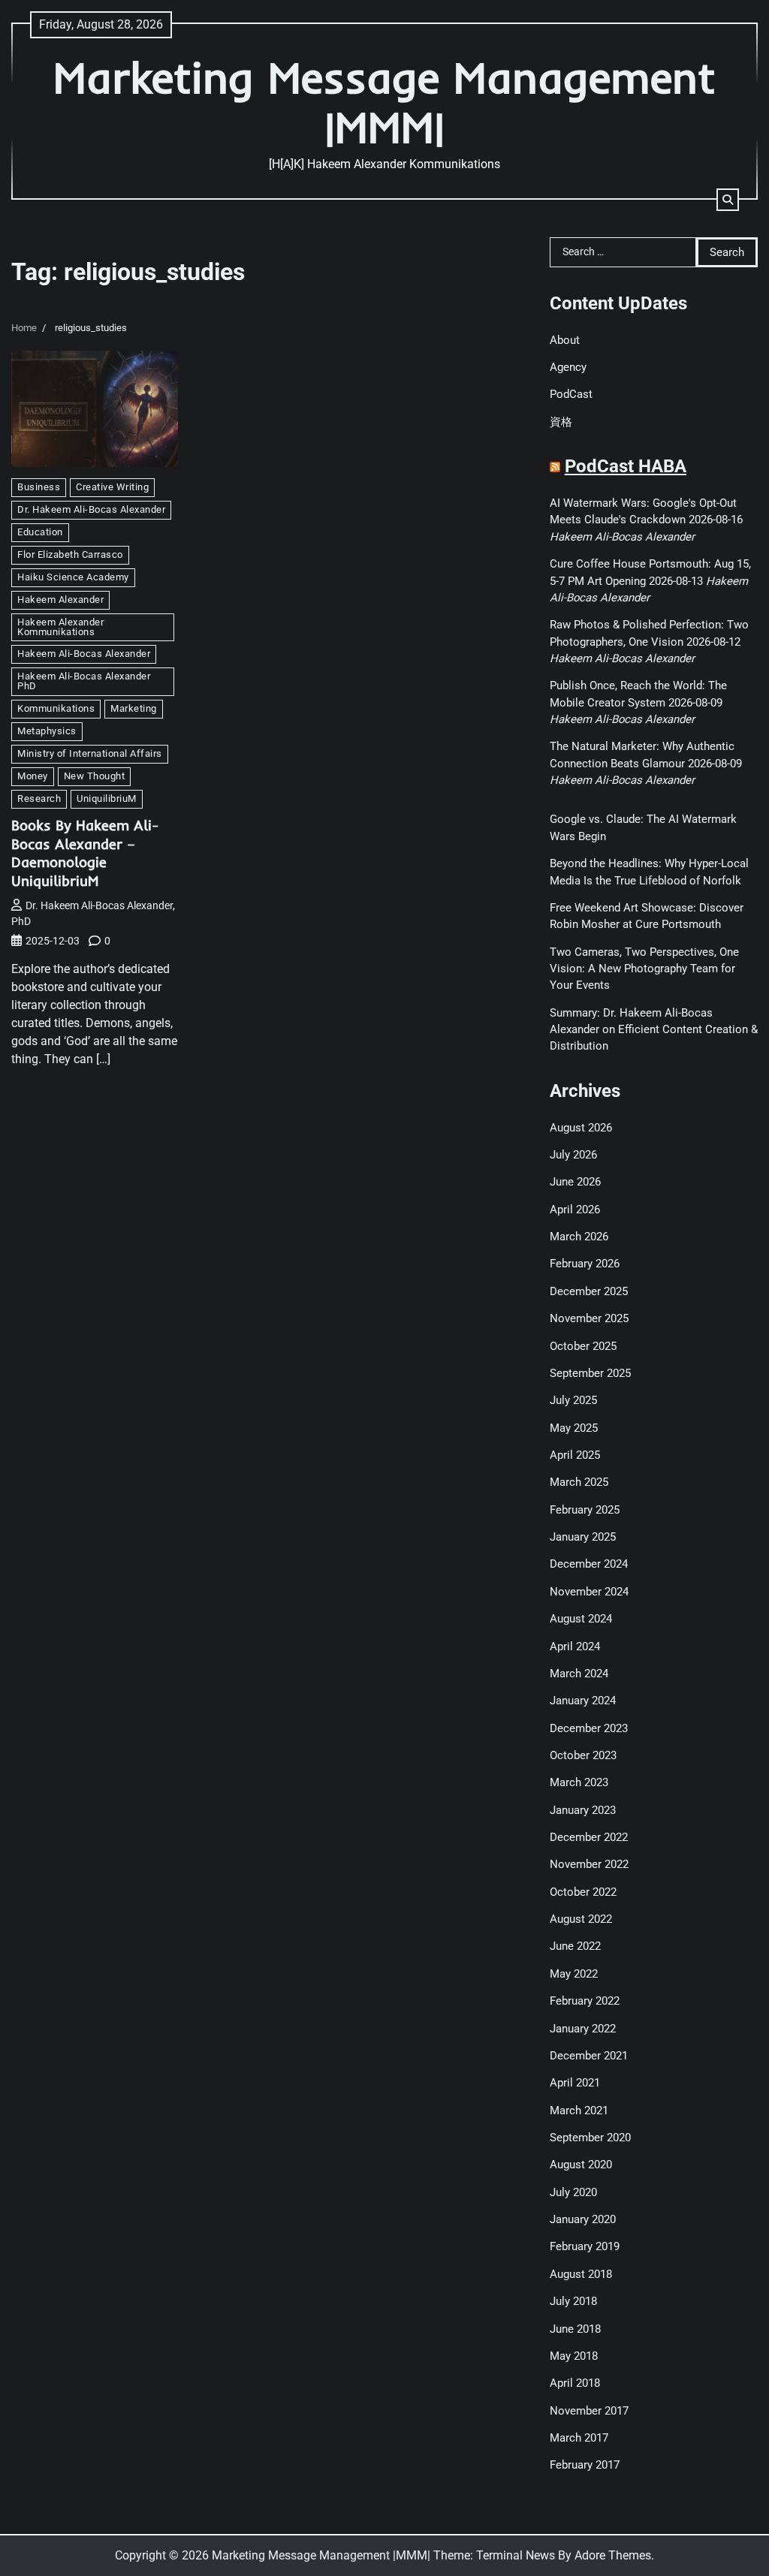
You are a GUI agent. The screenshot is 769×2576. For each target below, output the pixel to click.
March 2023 (579, 1782)
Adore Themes (613, 2555)
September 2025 (590, 1373)
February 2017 (585, 2465)
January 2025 (583, 1537)
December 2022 (589, 1837)
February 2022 (585, 2001)
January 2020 (583, 2219)
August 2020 (581, 2165)
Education (40, 532)
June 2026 (575, 1182)
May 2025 (574, 1428)
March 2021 (579, 2111)
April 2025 (575, 1455)
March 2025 (579, 1482)
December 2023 (589, 1728)
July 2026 (573, 1155)
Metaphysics (47, 731)
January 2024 (583, 1701)
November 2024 (589, 1592)
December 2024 (589, 1564)
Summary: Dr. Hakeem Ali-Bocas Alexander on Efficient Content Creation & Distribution (654, 1030)
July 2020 (573, 2192)
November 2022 (589, 1864)
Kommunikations (56, 708)
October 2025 (583, 1346)
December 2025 (589, 1291)
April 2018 (575, 2383)
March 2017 (579, 2438)
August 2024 (581, 1619)
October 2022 (583, 1892)
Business (39, 487)
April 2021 (575, 2083)
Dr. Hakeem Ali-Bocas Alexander (91, 509)
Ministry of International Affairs (90, 753)
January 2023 (583, 1810)
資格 (561, 422)
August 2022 (581, 1919)
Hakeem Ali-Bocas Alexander (84, 654)
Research (39, 798)
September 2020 (590, 2138)
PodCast (571, 394)
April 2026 (575, 1210)
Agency (568, 367)
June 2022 (575, 1946)
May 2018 (574, 2356)
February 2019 (585, 2246)
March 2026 (579, 1237)
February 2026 (585, 1264)
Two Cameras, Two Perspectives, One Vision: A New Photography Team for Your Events (644, 969)
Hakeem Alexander (60, 600)
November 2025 (589, 1318)
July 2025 (573, 1400)
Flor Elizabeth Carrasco (70, 554)
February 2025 (585, 1510)
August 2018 (581, 2274)
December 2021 (589, 2056)
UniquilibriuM (107, 798)
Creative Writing (112, 487)
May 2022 (574, 1974)
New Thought (95, 776)
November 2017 (589, 2411)
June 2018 (575, 2329)
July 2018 (573, 2301)
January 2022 (583, 2029)
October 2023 (583, 1755)
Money (33, 776)
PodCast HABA (626, 466)
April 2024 (575, 1647)
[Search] (728, 200)
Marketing (134, 708)
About (565, 340)
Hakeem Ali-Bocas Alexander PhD (84, 681)
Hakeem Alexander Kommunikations (60, 627)
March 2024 (579, 1674)
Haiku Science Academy (73, 577)
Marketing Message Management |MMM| (384, 102)
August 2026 (581, 1128)
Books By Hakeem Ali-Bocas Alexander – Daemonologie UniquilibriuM (85, 853)
